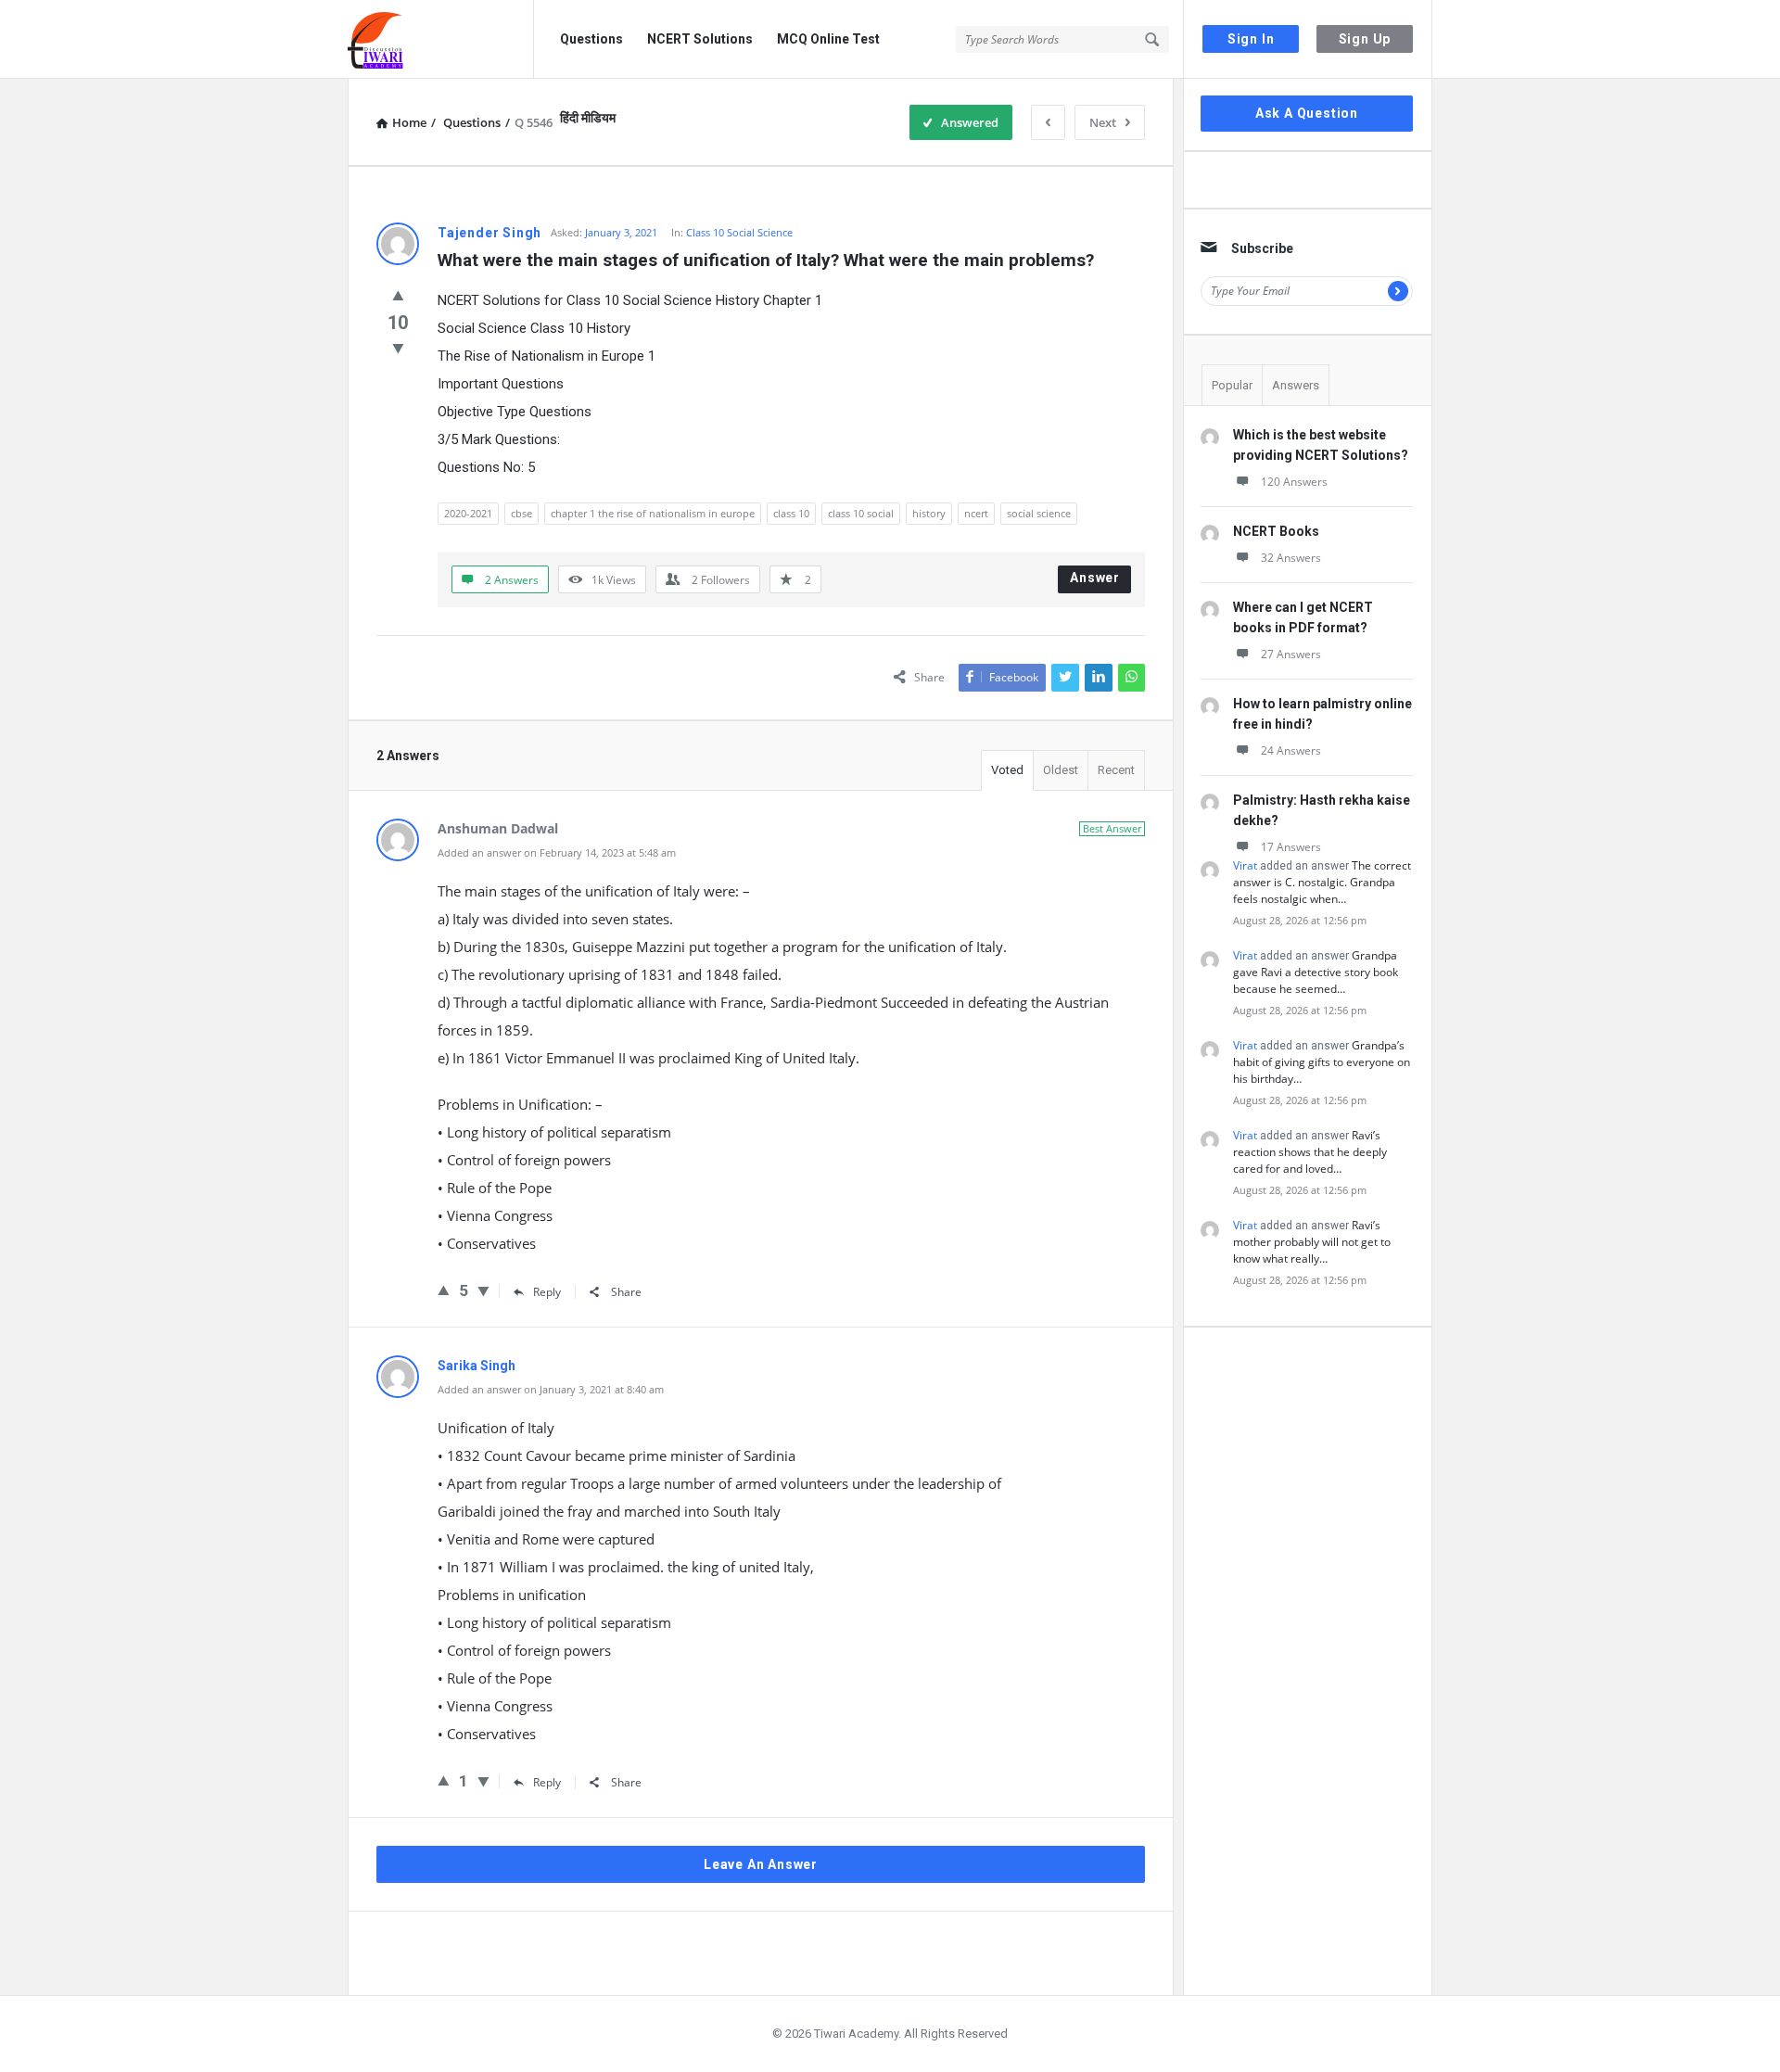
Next (1103, 122)
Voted (1007, 770)
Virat (1245, 865)
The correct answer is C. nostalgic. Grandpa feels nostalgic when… (1322, 882)
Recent (1116, 770)
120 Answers (1294, 482)
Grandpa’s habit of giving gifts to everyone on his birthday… (1322, 1062)
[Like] (398, 295)
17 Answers (1291, 847)
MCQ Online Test (828, 39)
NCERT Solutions (700, 39)
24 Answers (1291, 750)
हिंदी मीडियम (588, 118)
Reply (547, 1292)
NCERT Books (1276, 531)
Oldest (1061, 770)
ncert (976, 513)
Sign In (1251, 39)
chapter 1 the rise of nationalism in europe (653, 513)
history (929, 513)
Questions (591, 39)
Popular (1232, 385)
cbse (521, 513)
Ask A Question (1307, 113)
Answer (1095, 578)
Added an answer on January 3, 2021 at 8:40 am (551, 1389)
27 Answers (1291, 654)
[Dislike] (398, 348)
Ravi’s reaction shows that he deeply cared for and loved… (1310, 1152)
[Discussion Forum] (441, 39)
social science (1039, 513)
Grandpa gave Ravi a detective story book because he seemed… (1316, 972)
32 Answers (1291, 558)
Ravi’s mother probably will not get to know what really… (1312, 1242)
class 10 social (861, 513)
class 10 (791, 513)
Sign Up (1365, 39)
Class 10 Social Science (739, 232)
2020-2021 (468, 513)
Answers (1296, 385)
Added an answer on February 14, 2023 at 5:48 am (557, 852)
